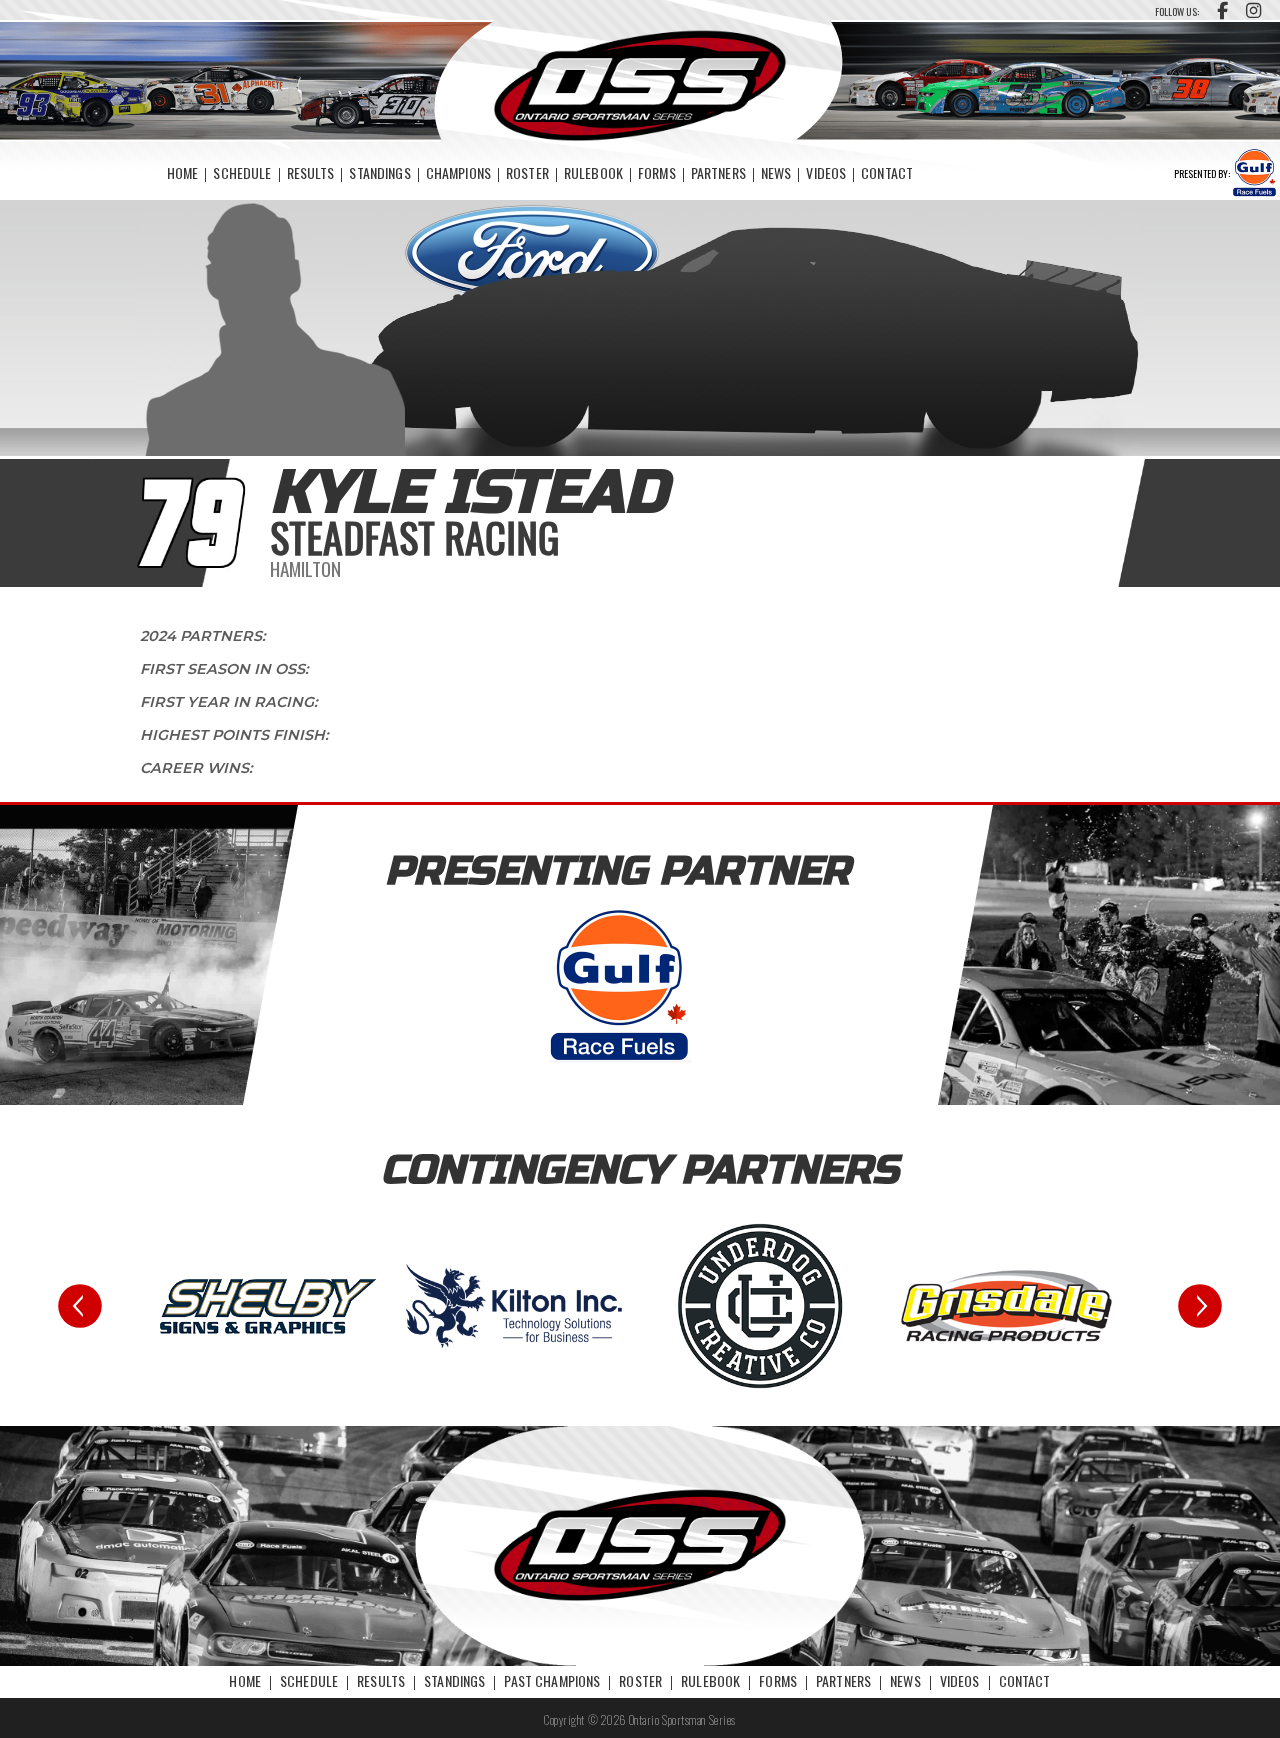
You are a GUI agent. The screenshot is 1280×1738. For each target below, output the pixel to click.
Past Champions (552, 1680)
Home (183, 172)
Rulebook (593, 172)
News (776, 172)
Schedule (242, 172)
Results (311, 172)
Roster (527, 172)
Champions (458, 172)
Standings (379, 172)
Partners (718, 172)
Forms (657, 172)
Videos (826, 172)
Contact (887, 172)
